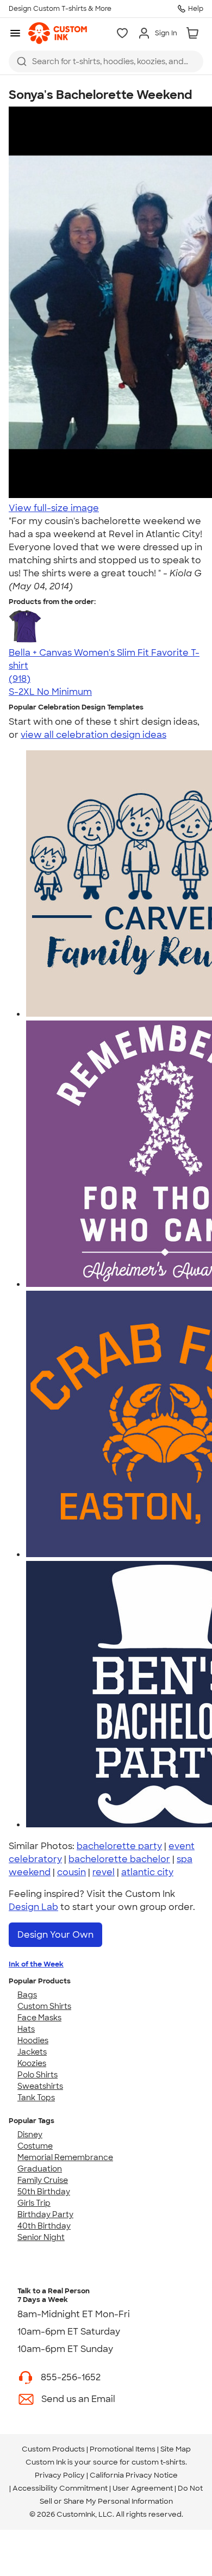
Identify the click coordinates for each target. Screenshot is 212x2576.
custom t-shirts (158, 2462)
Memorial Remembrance (65, 2157)
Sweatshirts (40, 2086)
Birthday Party (45, 2214)
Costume (35, 2146)
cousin (71, 1872)
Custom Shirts (44, 2006)
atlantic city (147, 1872)
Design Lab (33, 1907)
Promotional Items (123, 2449)
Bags (27, 1995)
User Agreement (143, 2488)
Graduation (40, 2169)
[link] (58, 33)
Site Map (176, 2449)
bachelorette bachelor (119, 1859)
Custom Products (53, 2449)
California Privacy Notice (134, 2475)
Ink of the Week (36, 1964)
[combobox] (106, 61)
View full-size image (54, 508)
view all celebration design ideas (93, 735)
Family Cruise (43, 2180)
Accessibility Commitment (60, 2488)
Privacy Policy (60, 2475)
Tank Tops (36, 2098)
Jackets (32, 2052)
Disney (30, 2135)
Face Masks (39, 2018)
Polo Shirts (38, 2075)
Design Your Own (55, 1935)
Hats (26, 2029)
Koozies (32, 2063)
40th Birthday (44, 2226)
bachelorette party (119, 1846)
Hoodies (33, 2040)
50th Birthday (44, 2192)
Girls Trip (34, 2203)
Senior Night (41, 2237)
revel (104, 1872)
